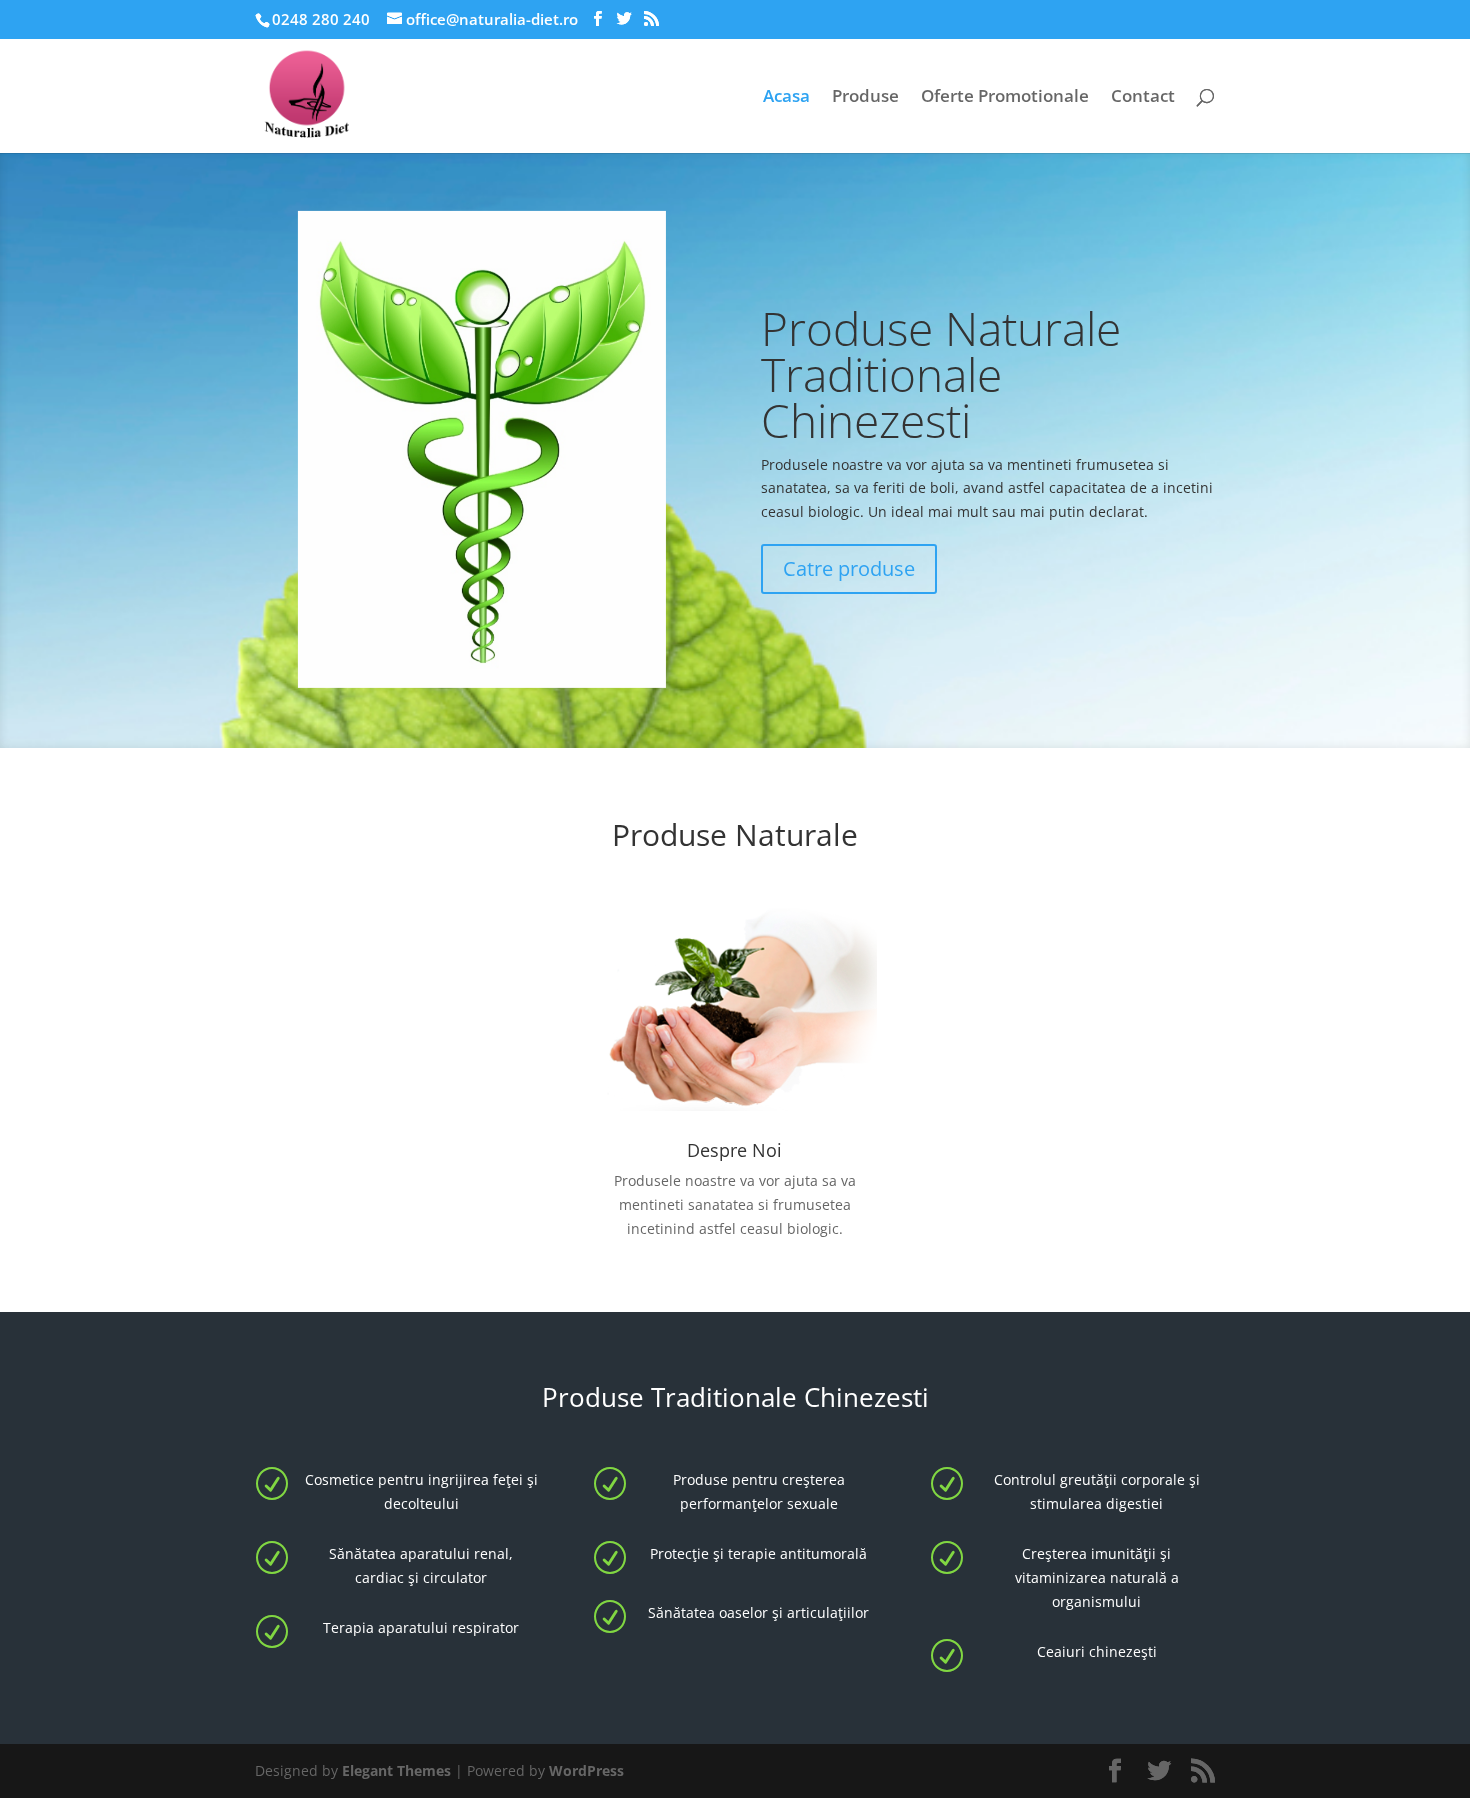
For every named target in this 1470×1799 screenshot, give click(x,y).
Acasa (786, 98)
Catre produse (849, 568)
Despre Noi (734, 1150)
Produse (865, 98)
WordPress (586, 1770)
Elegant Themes (396, 1770)
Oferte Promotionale (1005, 98)
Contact (1143, 98)
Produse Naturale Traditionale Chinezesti (941, 374)
